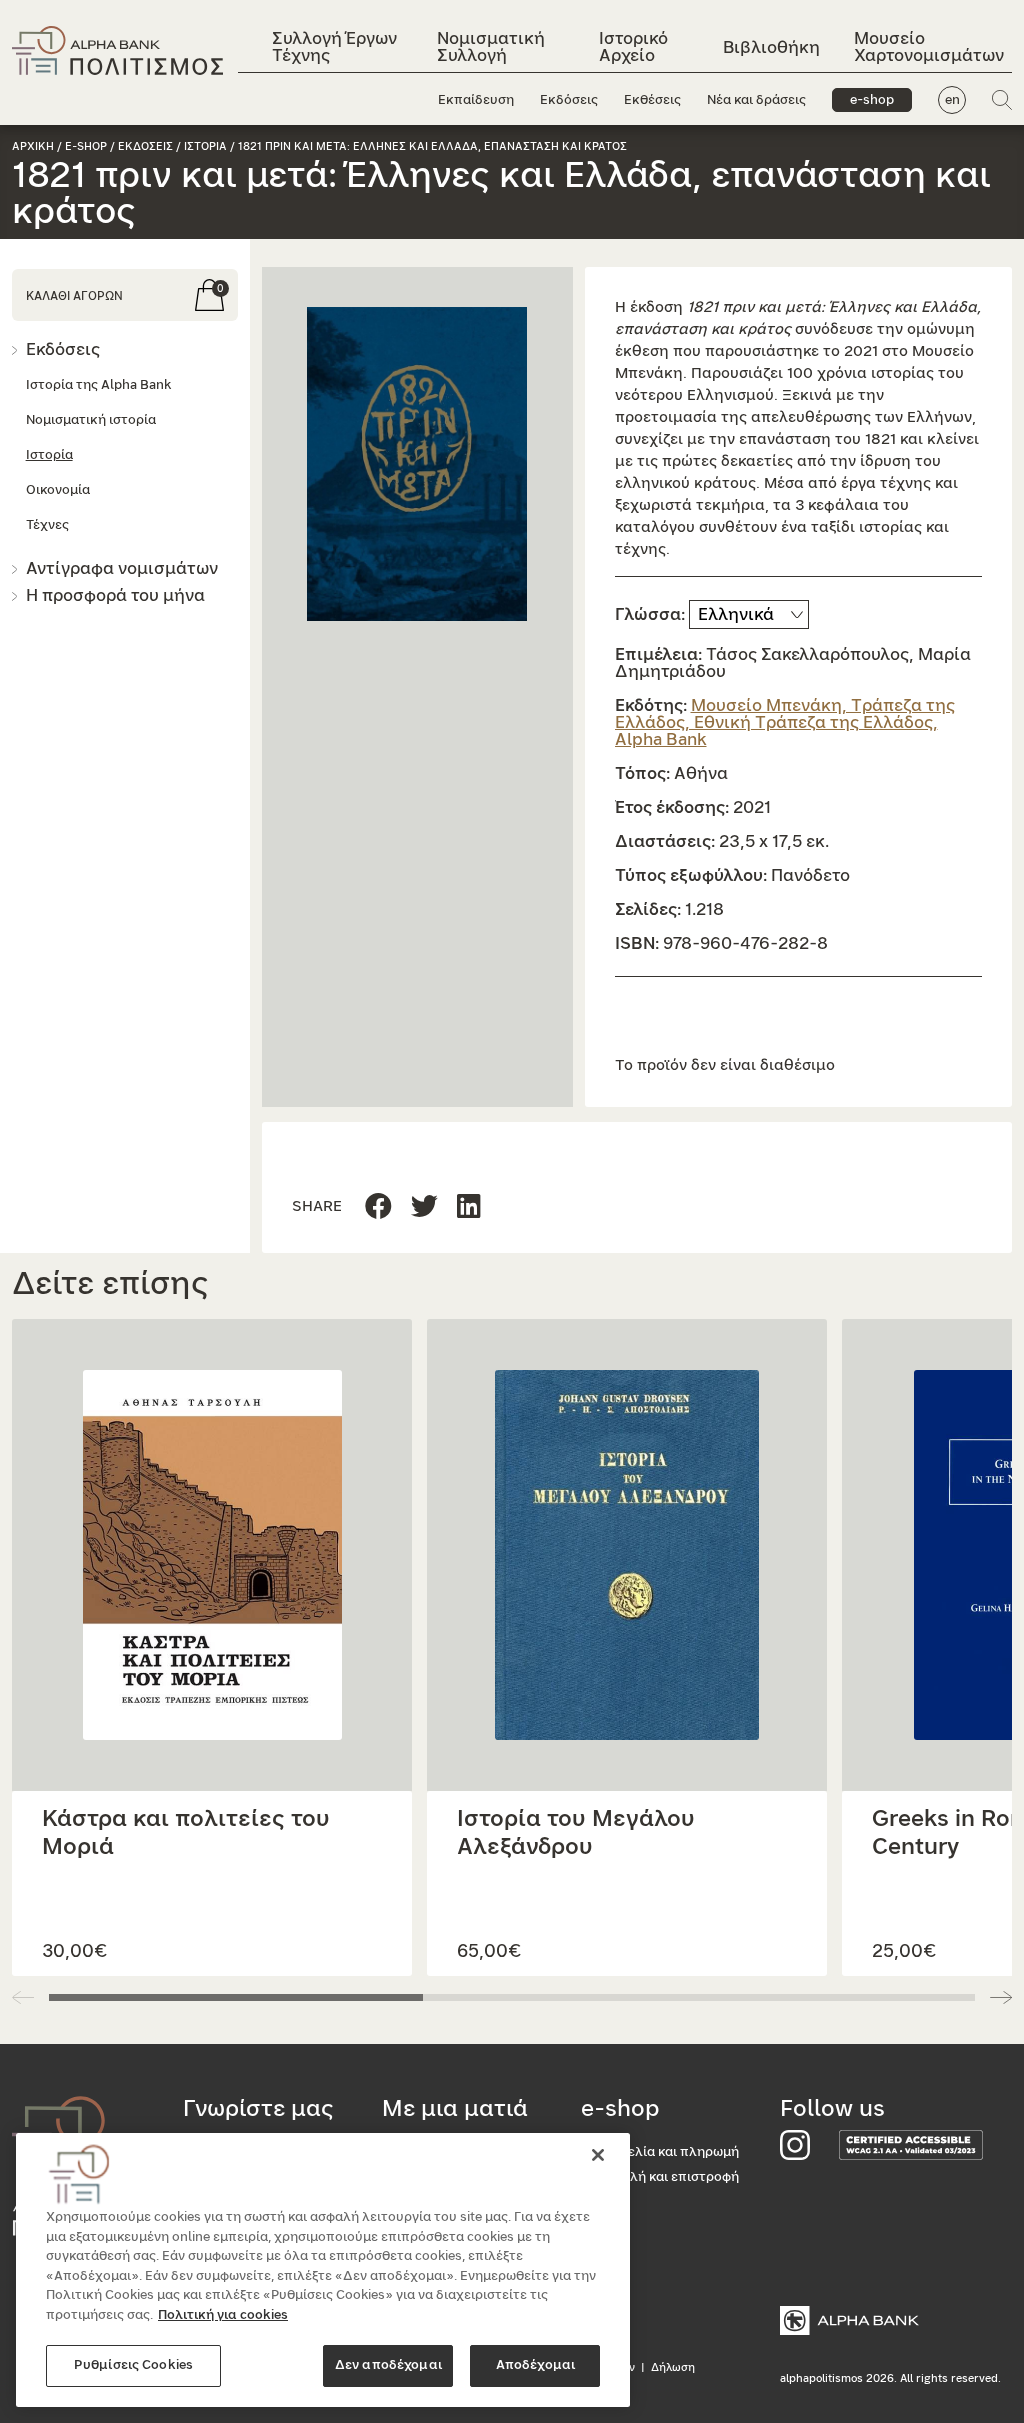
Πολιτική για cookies (223, 2315)
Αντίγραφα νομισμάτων (122, 568)
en (952, 100)
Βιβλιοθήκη (771, 47)
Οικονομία (58, 490)
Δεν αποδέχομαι (388, 2365)
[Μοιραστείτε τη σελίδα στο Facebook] (378, 1207)
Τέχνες (47, 525)
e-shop (872, 100)
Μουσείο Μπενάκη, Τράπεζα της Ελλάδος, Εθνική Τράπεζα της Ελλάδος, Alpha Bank (785, 722)
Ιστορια (205, 146)
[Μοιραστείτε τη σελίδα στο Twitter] (469, 1207)
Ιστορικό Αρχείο (633, 47)
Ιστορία (49, 455)
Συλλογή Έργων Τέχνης (334, 47)
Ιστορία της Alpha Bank (98, 385)
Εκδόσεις (569, 100)
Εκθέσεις (652, 100)
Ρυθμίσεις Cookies (133, 2365)
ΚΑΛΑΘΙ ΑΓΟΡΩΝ (74, 296)
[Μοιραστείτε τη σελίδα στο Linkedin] (424, 1207)
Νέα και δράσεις (756, 100)
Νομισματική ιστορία (91, 420)
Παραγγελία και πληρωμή (660, 2152)
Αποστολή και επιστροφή (660, 2177)
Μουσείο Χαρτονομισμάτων (929, 47)
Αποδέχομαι (535, 2365)
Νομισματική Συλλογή (491, 47)
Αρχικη (33, 146)
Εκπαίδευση (476, 100)
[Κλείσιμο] (598, 2155)
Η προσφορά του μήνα (115, 595)
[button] (417, 464)
